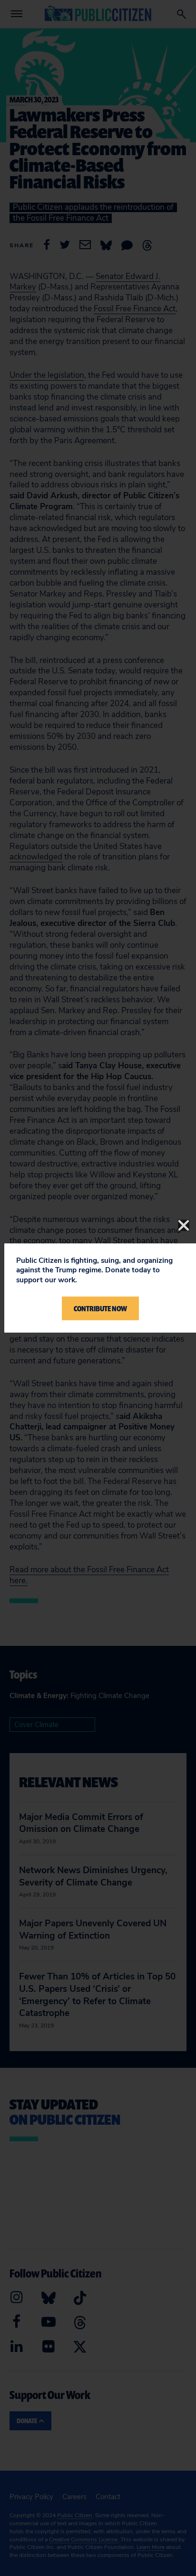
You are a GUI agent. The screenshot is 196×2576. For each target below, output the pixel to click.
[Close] (184, 1225)
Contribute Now (100, 1308)
